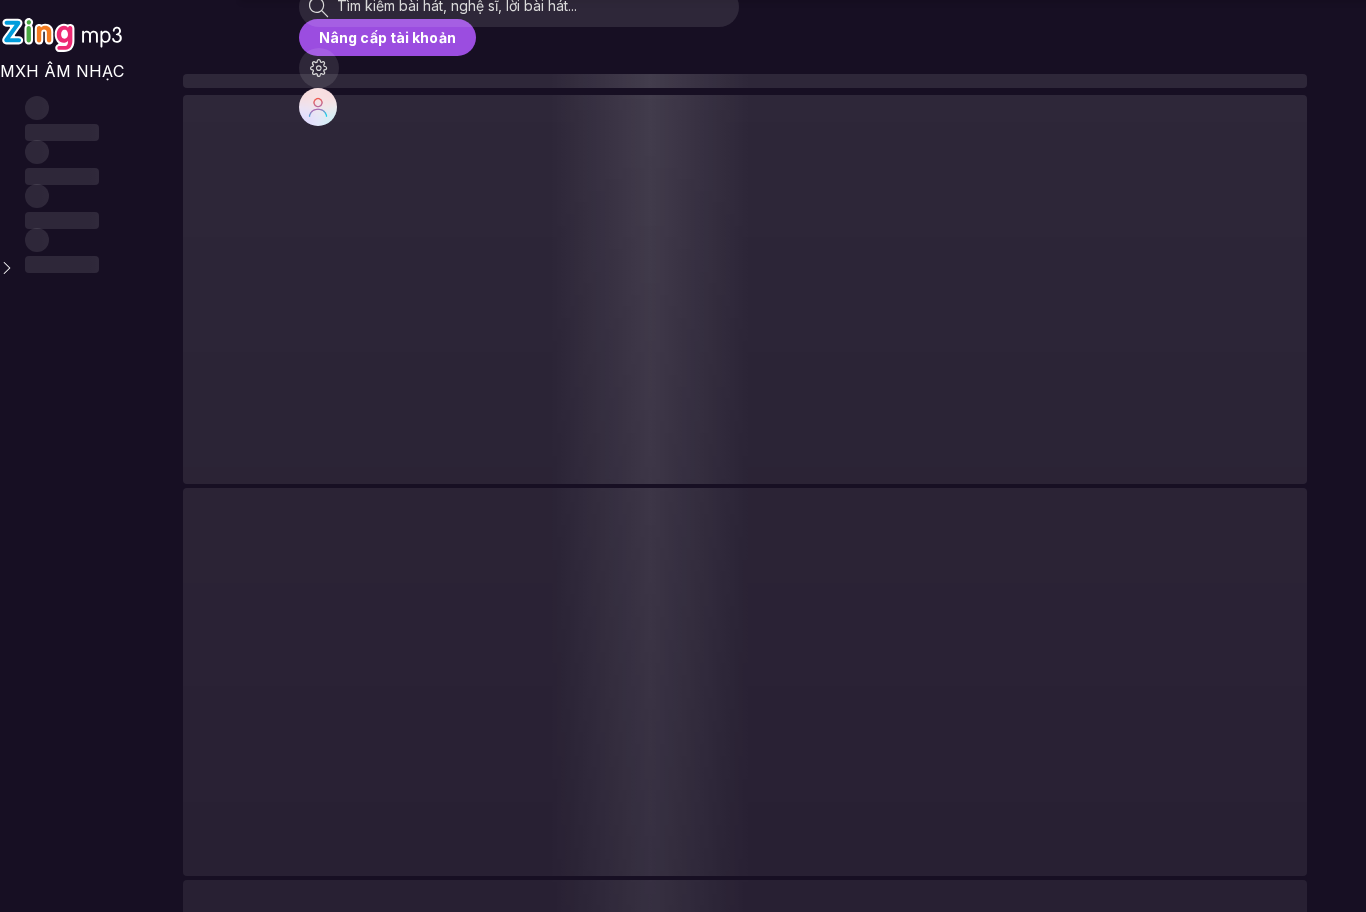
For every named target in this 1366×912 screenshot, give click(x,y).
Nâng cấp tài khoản (387, 37)
